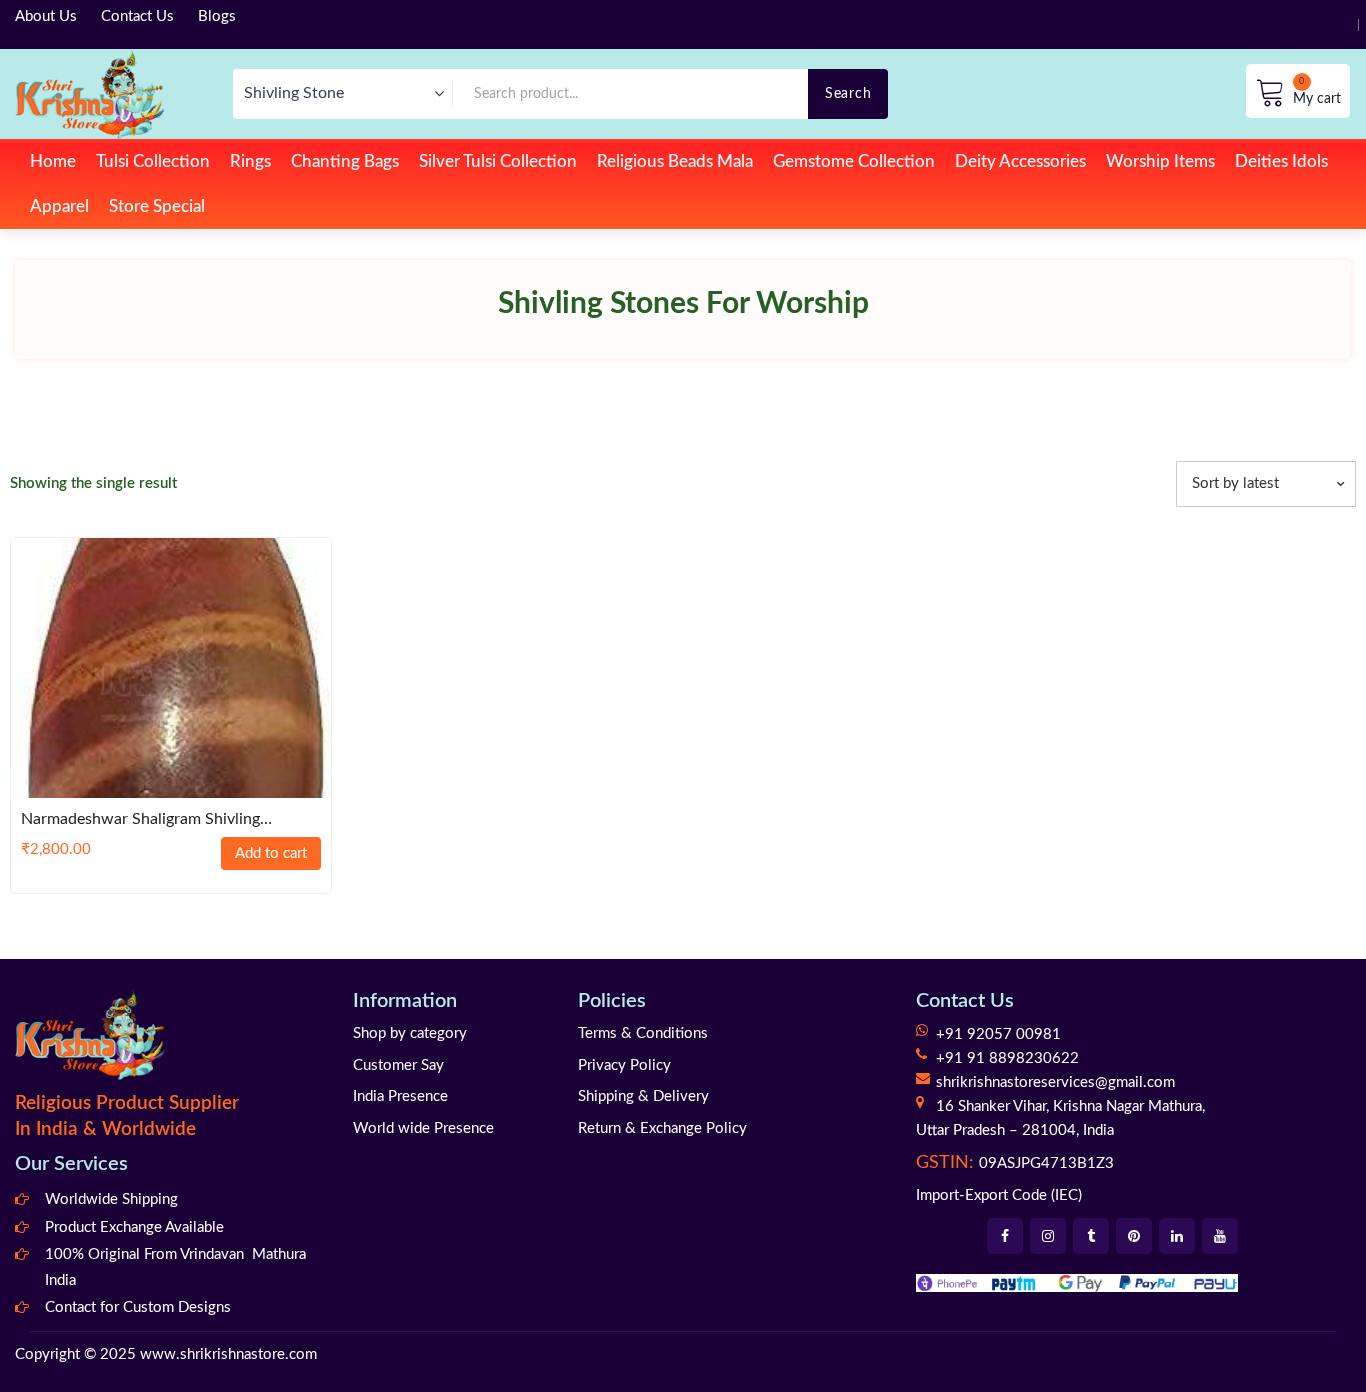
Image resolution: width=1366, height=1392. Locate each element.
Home (53, 161)
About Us (46, 16)
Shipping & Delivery (643, 1096)
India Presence (400, 1096)
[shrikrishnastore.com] (89, 93)
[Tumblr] (1091, 1236)
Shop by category (410, 1033)
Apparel (59, 206)
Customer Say (398, 1065)
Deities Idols (1281, 161)
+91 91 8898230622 (1007, 1058)
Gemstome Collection (854, 161)
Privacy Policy (624, 1065)
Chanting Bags (345, 161)
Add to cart (271, 853)
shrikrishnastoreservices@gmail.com (1055, 1082)
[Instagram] (1048, 1236)
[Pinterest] (1134, 1236)
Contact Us (137, 16)
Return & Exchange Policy (662, 1128)
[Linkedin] (1177, 1236)
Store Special (157, 206)
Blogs (217, 16)
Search (848, 93)
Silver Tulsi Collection (498, 161)
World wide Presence (423, 1128)
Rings (250, 161)
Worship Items (1160, 161)
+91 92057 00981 (998, 1034)
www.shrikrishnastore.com (228, 1354)
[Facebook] (1005, 1236)
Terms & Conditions (643, 1033)
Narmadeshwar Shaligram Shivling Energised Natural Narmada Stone (140, 820)
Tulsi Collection (153, 161)
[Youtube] (1220, 1236)
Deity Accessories (1020, 161)
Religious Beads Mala (675, 161)
